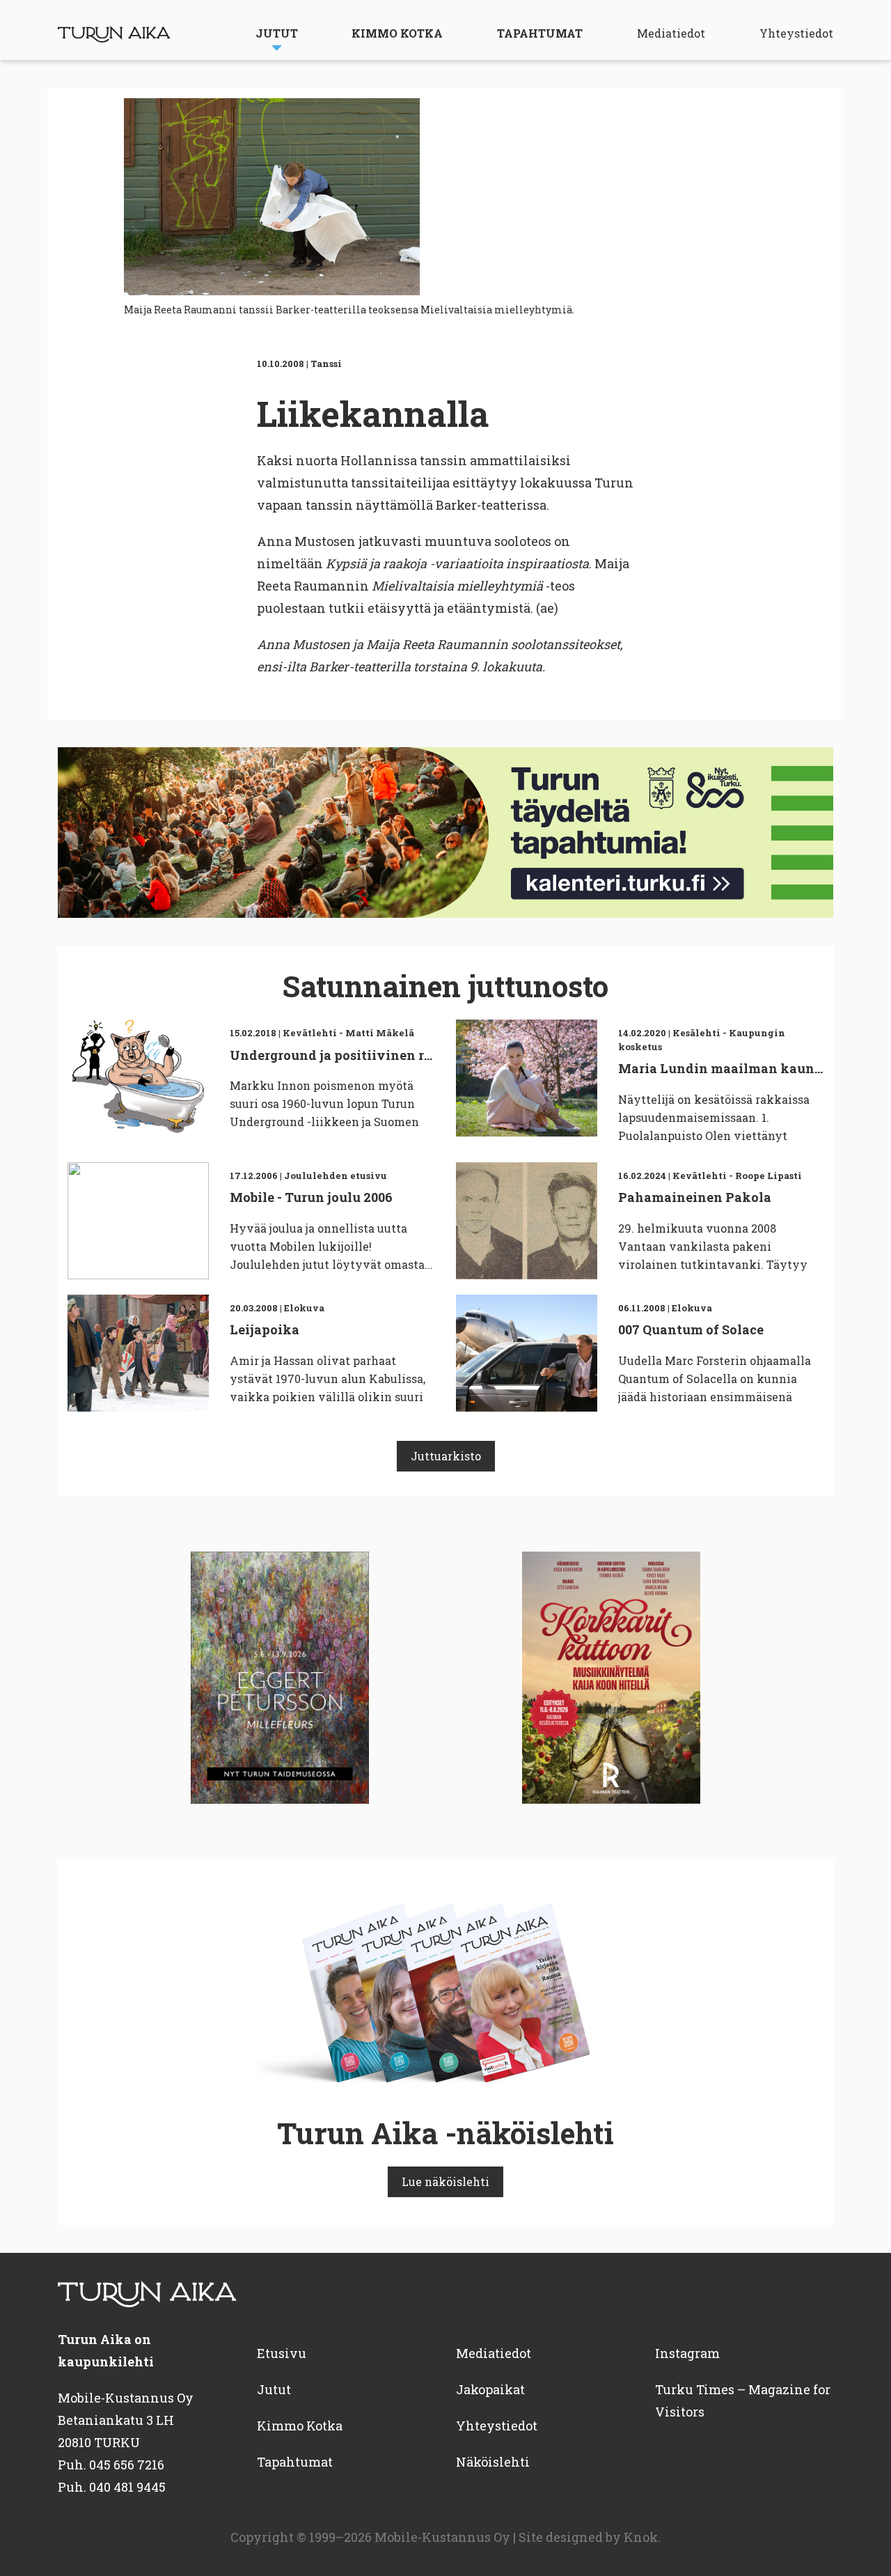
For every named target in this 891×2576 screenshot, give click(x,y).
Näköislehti (493, 2462)
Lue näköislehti (445, 2181)
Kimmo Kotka (397, 33)
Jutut (277, 33)
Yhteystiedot (796, 33)
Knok (641, 2537)
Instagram (687, 2353)
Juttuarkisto (446, 1456)
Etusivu (282, 2353)
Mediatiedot (671, 33)
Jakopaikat (490, 2389)
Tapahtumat (540, 33)
